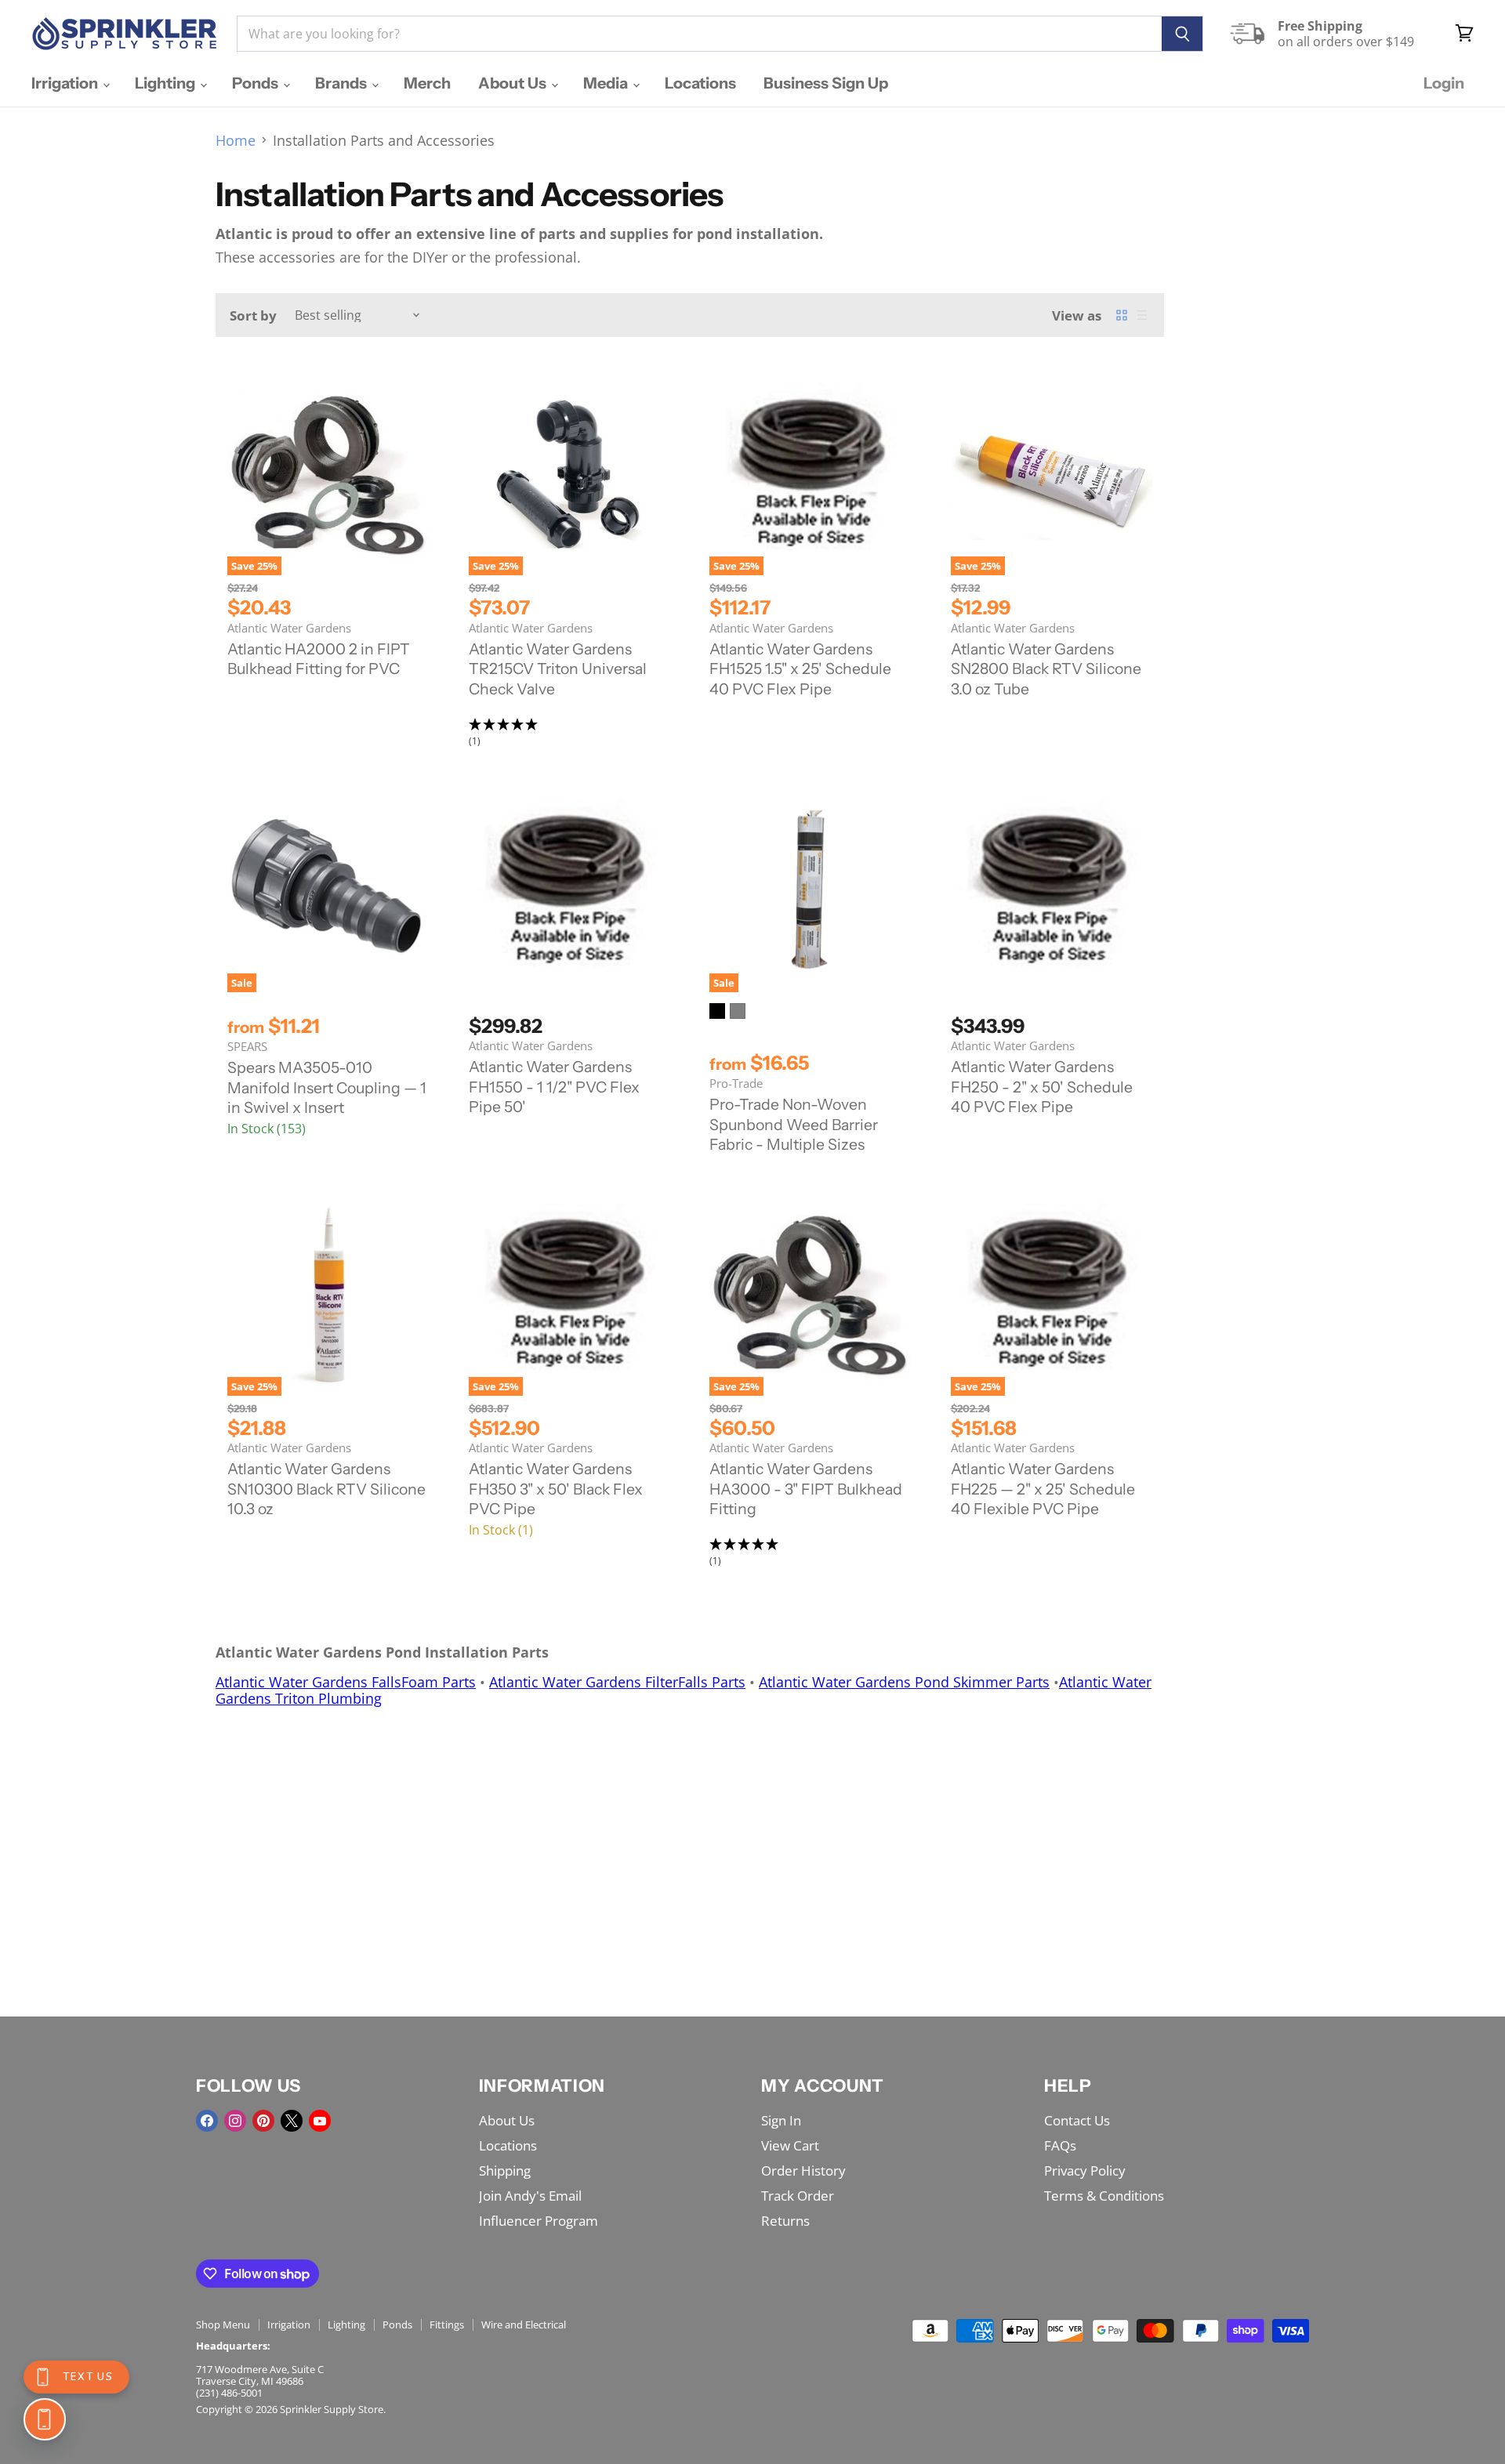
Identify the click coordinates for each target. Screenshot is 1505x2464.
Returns (785, 2221)
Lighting (167, 83)
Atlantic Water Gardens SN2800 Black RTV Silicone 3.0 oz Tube (1046, 669)
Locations (700, 83)
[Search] (1182, 34)
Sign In (781, 2120)
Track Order (798, 2196)
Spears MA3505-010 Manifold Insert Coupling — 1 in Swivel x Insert (327, 1087)
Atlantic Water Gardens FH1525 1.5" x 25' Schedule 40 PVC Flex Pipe (800, 669)
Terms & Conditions (1104, 2196)
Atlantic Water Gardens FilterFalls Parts (617, 1682)
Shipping (505, 2170)
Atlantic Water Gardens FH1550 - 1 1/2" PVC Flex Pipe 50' (554, 1087)
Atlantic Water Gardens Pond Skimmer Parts (904, 1682)
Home (236, 141)
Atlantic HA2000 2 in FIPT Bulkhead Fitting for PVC (319, 659)
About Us (514, 83)
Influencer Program (539, 2221)
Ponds (257, 83)
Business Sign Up (826, 83)
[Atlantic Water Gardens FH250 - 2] (1052, 892)
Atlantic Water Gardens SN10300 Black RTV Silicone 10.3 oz (326, 1489)
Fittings (447, 2324)
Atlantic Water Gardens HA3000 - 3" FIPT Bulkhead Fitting (806, 1489)
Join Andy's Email (530, 2196)
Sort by (253, 315)
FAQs (1060, 2145)
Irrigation (66, 83)
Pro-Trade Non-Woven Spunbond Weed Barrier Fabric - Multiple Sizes (794, 1124)
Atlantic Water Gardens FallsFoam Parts (346, 1682)
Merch (427, 83)
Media (607, 83)
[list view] (1142, 315)
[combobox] (699, 34)
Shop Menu (223, 2324)
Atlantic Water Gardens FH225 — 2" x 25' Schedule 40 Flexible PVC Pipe (1043, 1489)
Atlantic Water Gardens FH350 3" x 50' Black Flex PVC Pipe (556, 1489)
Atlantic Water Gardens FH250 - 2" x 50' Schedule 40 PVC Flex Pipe (1042, 1087)
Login (1444, 83)
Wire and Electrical (524, 2324)
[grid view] (1122, 315)
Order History (803, 2170)
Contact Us (1077, 2120)
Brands (343, 83)
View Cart (790, 2145)
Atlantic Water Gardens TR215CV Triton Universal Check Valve (558, 669)
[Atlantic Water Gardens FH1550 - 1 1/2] (570, 892)
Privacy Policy (1085, 2170)
